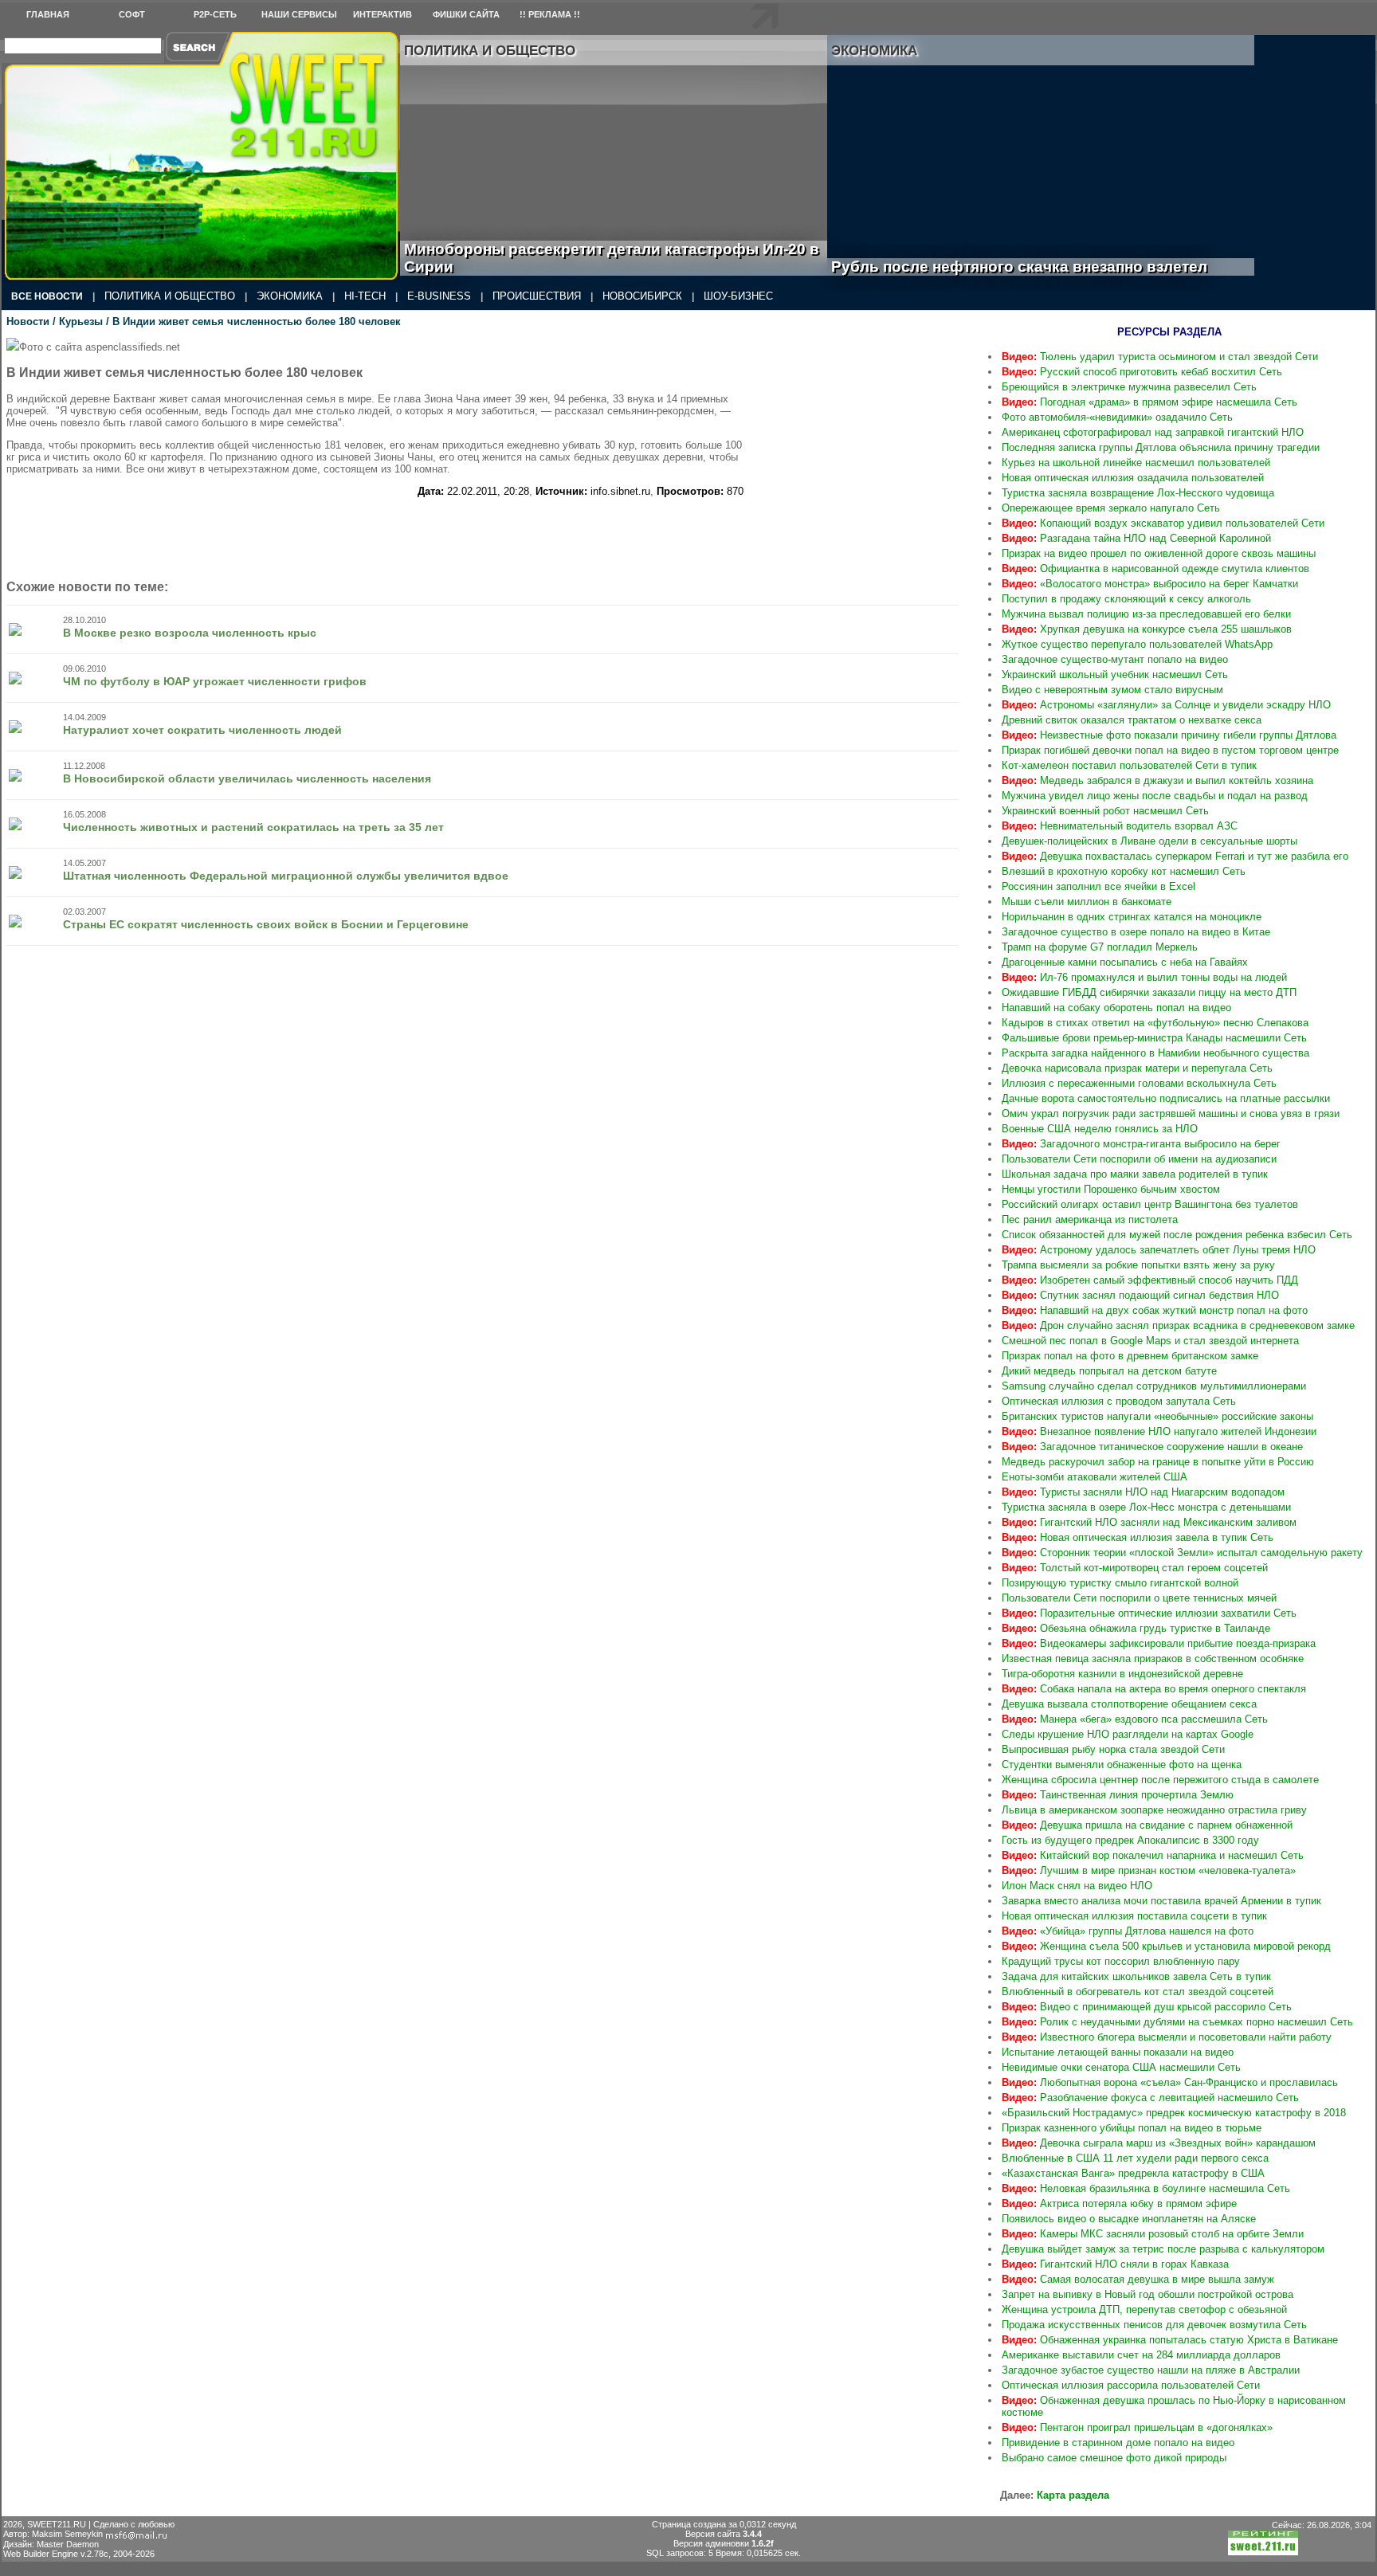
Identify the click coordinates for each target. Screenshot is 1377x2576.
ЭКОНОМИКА (290, 296)
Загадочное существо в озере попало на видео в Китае (1136, 932)
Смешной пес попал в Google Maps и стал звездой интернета (1150, 1341)
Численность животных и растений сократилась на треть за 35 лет (253, 827)
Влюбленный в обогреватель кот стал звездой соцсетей (1138, 1992)
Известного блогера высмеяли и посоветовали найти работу (1167, 2037)
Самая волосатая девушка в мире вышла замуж (1138, 2279)
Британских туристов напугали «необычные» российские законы (1157, 1416)
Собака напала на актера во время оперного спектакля (1154, 1689)
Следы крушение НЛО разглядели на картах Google (1128, 1734)
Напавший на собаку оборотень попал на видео (1116, 1008)
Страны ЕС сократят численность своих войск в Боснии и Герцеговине (266, 924)
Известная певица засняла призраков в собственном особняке (1153, 1659)
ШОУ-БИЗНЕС (738, 296)
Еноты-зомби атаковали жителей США (1095, 1477)
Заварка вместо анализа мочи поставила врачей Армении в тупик (1161, 1901)
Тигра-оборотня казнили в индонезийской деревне (1122, 1674)
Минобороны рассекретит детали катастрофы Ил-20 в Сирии (612, 258)
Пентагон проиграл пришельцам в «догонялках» (1137, 2427)
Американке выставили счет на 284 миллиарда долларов (1141, 2355)
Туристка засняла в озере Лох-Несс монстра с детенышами (1146, 1507)
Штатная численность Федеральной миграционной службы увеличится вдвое (286, 876)
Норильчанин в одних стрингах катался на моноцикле (1132, 917)
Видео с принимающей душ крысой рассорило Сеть (1147, 2007)
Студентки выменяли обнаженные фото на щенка (1122, 1764)
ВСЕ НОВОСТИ (47, 296)
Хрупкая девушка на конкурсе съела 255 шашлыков (1147, 629)
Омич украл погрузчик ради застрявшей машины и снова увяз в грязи (1171, 1114)
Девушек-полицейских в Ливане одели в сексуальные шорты (1149, 841)
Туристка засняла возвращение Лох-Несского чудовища (1138, 493)
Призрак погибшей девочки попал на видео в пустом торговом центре (1170, 750)
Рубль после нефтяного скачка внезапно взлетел (1037, 267)
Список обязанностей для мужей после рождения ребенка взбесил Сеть (1177, 1235)
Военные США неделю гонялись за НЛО (1100, 1129)
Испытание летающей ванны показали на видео (1118, 2052)
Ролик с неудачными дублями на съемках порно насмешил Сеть (1177, 2022)
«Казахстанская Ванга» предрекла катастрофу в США (1133, 2173)
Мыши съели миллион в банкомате (1087, 902)
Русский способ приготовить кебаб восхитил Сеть (1142, 372)
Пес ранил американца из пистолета (1090, 1219)
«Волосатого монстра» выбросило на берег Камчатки (1150, 584)
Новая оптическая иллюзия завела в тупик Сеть (1138, 1537)
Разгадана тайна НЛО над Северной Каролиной (1136, 538)
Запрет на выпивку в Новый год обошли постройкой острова (1147, 2294)
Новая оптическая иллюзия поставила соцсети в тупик (1134, 1916)
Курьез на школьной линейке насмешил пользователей (1136, 463)
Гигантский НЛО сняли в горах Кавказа (1115, 2264)
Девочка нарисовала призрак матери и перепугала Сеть (1137, 1068)
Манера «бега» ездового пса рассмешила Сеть (1135, 1719)
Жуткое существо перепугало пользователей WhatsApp (1137, 644)
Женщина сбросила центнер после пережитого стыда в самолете (1160, 1780)
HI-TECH (365, 296)
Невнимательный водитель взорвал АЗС (1120, 826)
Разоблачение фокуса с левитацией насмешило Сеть (1150, 2098)
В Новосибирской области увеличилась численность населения (247, 778)
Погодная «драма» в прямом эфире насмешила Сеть (1149, 402)
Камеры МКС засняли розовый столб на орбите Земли (1153, 2234)
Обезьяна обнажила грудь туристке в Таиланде (1136, 1628)
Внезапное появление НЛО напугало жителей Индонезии (1159, 1431)
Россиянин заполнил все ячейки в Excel (1098, 886)
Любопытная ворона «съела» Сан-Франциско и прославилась (1170, 2082)
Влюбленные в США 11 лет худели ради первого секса (1135, 2158)
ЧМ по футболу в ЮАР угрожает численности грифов (215, 681)
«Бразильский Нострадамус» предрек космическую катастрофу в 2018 (1174, 2113)
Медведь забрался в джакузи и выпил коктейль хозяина (1157, 780)
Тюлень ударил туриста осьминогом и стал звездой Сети (1160, 357)
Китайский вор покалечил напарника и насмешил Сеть (1153, 1855)
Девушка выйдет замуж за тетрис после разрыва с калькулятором (1163, 2249)
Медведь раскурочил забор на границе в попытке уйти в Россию (1158, 1462)
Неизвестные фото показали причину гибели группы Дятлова (1169, 735)
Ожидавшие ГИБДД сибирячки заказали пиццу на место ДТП (1149, 992)
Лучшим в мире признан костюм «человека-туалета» (1149, 1870)
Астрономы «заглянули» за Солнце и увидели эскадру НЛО (1166, 705)
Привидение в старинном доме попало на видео (1118, 2443)
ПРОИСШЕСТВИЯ (537, 296)
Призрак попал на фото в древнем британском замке (1130, 1356)
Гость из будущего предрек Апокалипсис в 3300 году (1130, 1840)
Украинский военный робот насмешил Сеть (1105, 811)
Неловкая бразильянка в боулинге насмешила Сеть (1146, 2188)
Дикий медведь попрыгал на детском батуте (1109, 1371)
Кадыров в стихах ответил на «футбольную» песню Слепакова (1155, 1023)
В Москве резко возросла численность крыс (190, 633)
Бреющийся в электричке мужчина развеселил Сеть (1129, 387)
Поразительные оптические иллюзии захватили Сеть (1149, 1613)
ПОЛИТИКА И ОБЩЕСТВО (170, 296)
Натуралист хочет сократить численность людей (202, 730)
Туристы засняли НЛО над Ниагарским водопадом (1143, 1492)
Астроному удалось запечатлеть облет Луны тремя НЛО (1159, 1250)
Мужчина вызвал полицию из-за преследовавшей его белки (1146, 614)
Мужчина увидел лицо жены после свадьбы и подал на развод (1155, 796)
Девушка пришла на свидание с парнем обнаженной (1147, 1825)
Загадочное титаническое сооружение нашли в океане (1152, 1447)
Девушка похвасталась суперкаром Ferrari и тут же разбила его (1175, 856)
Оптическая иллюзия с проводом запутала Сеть (1119, 1401)
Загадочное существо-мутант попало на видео (1115, 659)
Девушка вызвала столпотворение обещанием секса (1129, 1704)
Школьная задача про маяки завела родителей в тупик (1135, 1174)
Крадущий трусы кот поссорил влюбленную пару (1121, 1961)
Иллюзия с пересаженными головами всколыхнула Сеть (1139, 1083)
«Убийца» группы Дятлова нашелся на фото (1128, 1931)
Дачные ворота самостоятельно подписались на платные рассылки (1166, 1098)
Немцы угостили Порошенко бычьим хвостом (1111, 1189)
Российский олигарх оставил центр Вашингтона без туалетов (1150, 1204)
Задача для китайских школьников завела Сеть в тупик (1136, 1976)
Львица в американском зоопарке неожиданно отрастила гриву (1154, 1810)
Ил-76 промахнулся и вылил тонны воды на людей (1144, 977)
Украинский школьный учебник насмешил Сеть (1115, 674)
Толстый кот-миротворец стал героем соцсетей (1135, 1568)
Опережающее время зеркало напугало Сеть (1111, 508)
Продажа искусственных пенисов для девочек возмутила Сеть (1154, 2325)
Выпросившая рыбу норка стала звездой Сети (1113, 1749)
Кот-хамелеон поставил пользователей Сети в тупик (1129, 765)
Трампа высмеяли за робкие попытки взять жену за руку (1138, 1265)
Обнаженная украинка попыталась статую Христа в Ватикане (1170, 2340)
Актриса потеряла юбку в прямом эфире (1119, 2204)
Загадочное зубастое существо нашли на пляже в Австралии (1151, 2370)
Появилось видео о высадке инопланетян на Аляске (1129, 2219)
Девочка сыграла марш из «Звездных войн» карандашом (1159, 2143)
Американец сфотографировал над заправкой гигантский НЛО (1153, 432)
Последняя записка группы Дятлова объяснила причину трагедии (1161, 447)
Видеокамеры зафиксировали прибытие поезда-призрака (1159, 1643)
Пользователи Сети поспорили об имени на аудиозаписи (1139, 1159)
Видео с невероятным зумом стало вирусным (1112, 690)
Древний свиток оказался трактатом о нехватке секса (1132, 720)
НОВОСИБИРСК (642, 296)
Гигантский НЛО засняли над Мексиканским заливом (1149, 1522)
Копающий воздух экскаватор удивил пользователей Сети (1163, 523)
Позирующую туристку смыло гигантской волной (1120, 1583)
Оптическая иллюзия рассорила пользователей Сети (1131, 2385)
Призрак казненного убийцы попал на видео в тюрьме (1132, 2128)
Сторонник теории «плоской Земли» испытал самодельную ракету (1182, 1553)
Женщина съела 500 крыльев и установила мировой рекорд (1166, 1946)
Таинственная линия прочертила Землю (1118, 1795)
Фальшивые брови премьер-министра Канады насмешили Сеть (1154, 1038)
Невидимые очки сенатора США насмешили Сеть (1121, 2067)
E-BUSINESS (439, 296)
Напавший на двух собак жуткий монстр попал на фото (1155, 1310)
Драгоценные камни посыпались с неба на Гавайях (1125, 962)
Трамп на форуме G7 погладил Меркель (1100, 947)
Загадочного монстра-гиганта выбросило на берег (1141, 1144)
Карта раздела (1073, 2495)
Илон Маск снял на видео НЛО (1077, 1886)
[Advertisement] (863, 437)
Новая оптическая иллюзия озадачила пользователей (1133, 478)
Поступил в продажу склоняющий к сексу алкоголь (1126, 599)
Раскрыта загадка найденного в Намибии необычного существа (1155, 1053)
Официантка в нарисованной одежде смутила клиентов (1155, 569)
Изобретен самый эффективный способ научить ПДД (1150, 1280)
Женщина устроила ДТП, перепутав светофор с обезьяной (1144, 2309)
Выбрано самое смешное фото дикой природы (1114, 2458)
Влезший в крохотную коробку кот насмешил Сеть (1124, 871)
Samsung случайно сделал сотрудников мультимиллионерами (1154, 1386)
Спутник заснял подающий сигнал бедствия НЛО (1140, 1295)
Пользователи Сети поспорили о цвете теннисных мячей (1139, 1598)
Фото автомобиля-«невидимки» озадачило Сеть (1117, 417)
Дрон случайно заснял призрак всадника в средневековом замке (1178, 1325)
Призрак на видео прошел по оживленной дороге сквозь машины (1159, 553)
